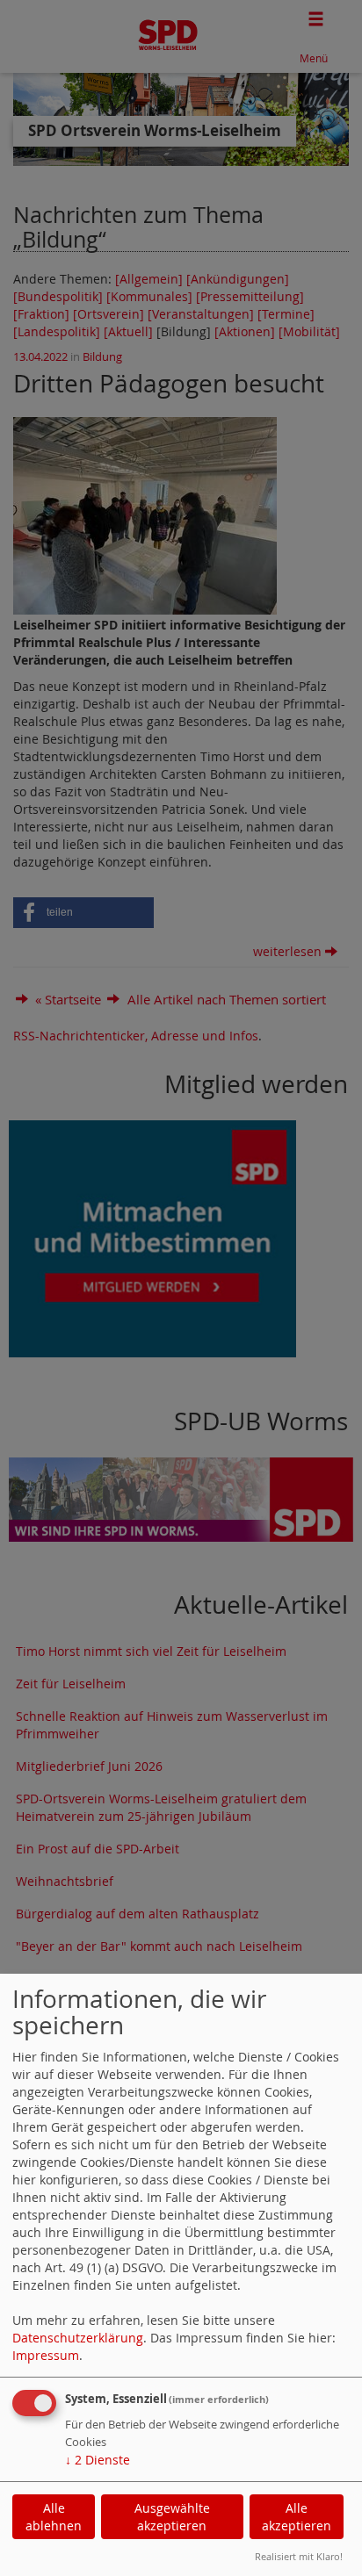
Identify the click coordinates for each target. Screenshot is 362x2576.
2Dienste (98, 2460)
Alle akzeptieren (297, 2517)
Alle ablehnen (54, 2517)
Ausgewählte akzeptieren (172, 2517)
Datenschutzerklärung (78, 2338)
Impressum (46, 2355)
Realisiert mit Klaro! (299, 2556)
